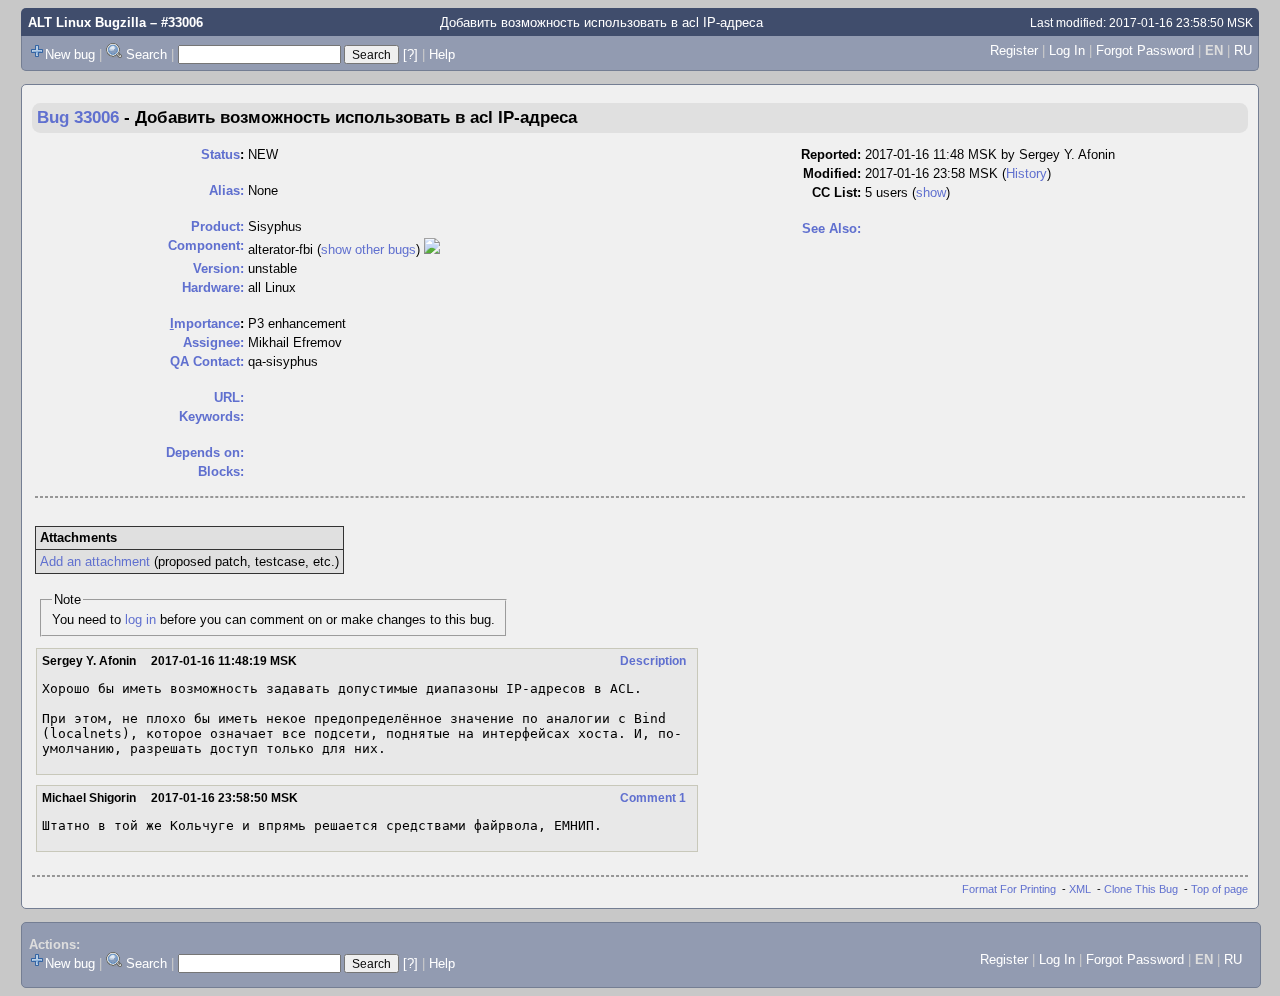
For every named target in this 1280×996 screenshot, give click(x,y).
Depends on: (205, 452)
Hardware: (213, 287)
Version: (218, 268)
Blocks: (221, 471)
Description (653, 661)
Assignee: (213, 342)
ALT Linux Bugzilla (87, 22)
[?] (410, 54)
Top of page (1219, 889)
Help (442, 54)
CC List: (836, 192)
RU (1243, 50)
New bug (70, 54)
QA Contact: (207, 361)
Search (146, 54)
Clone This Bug (1141, 889)
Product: (217, 226)
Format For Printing (1009, 889)
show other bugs (368, 249)
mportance (205, 323)
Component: (206, 245)
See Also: (831, 228)
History (1026, 173)
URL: (229, 397)
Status (220, 154)
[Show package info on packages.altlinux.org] (432, 249)
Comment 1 (653, 798)
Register (1014, 50)
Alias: (226, 190)
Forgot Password (1145, 50)
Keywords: (211, 416)
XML (1080, 889)
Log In (1067, 50)
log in (140, 619)
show (931, 192)
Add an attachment (95, 561)
